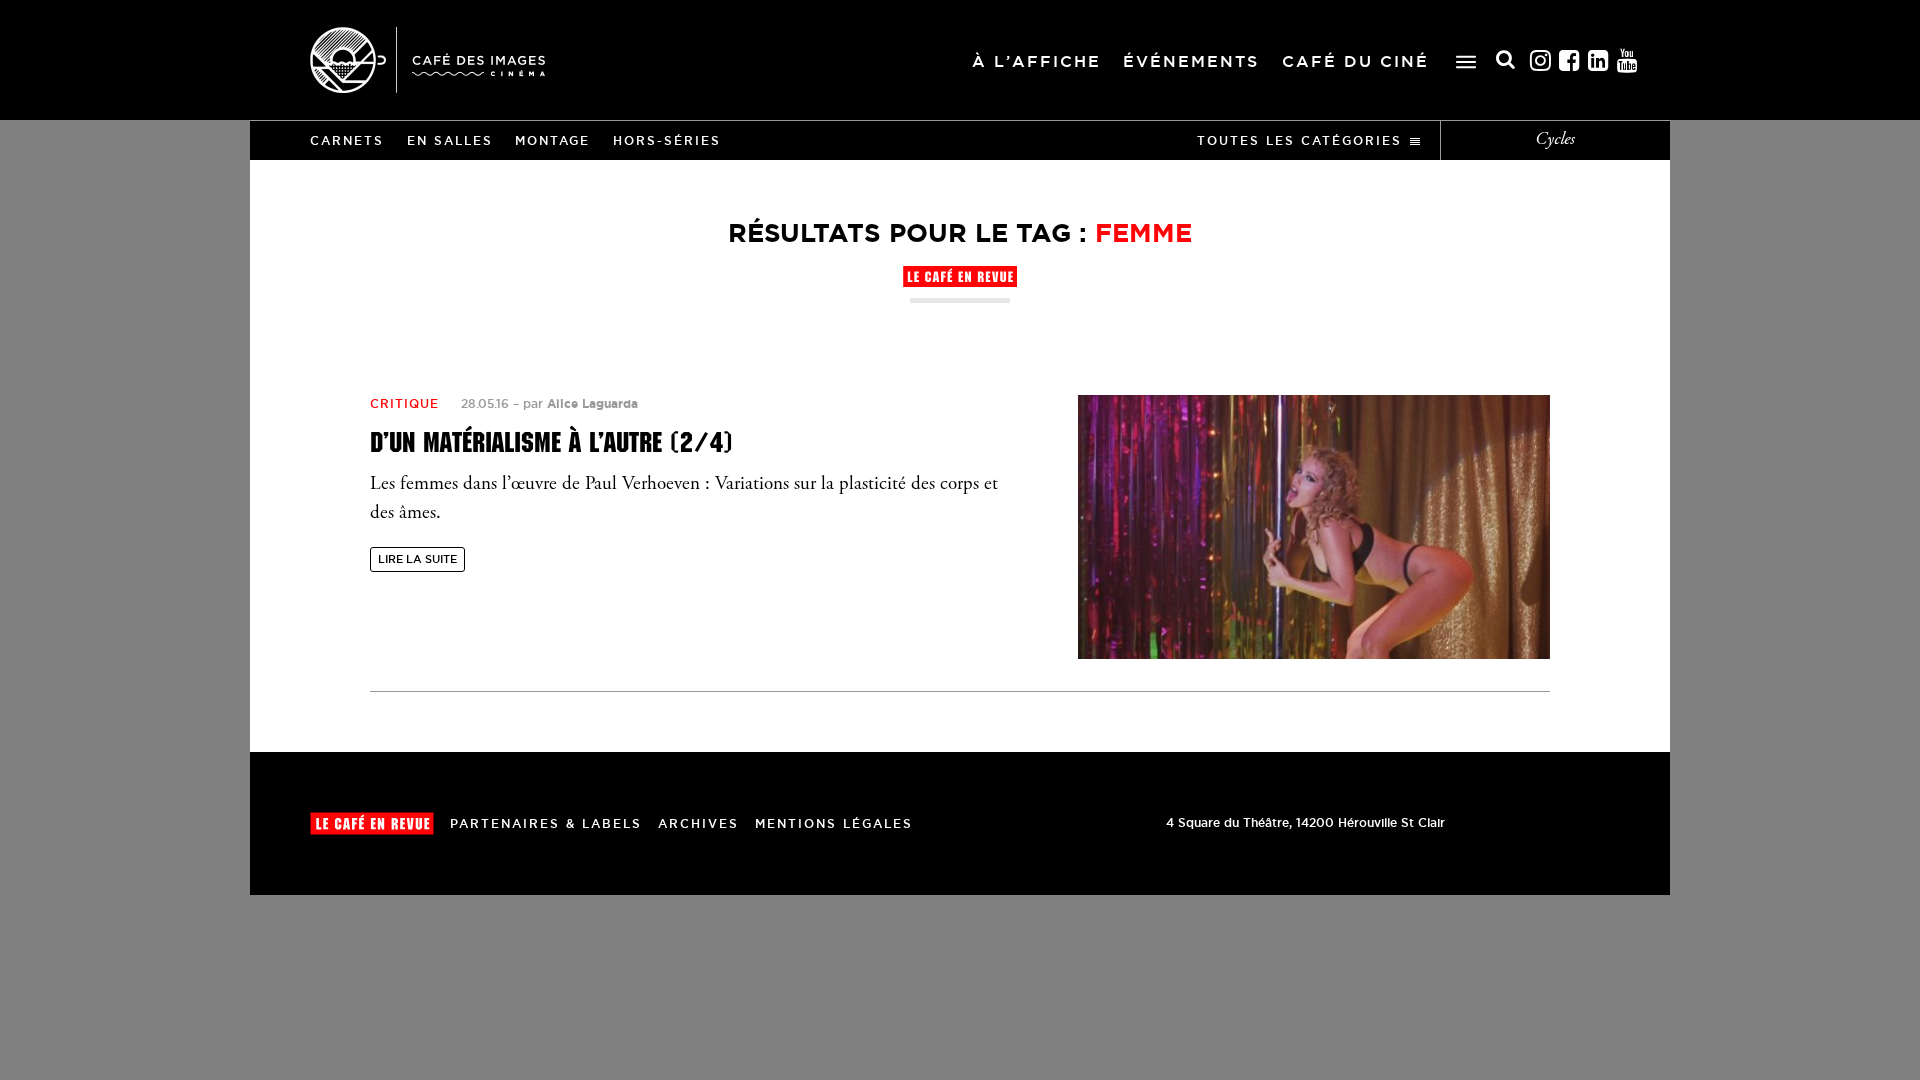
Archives (698, 823)
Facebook (1570, 60)
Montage (552, 140)
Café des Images (427, 60)
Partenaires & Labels (546, 823)
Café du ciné (1355, 61)
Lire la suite (417, 559)
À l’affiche (1036, 61)
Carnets (347, 140)
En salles (450, 140)
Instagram (1541, 60)
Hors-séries (667, 140)
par (580, 403)
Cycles (1555, 140)
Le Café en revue (372, 823)
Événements (1191, 61)
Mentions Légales (834, 823)
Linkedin (1599, 60)
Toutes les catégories (1299, 140)
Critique (404, 403)
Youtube (1628, 60)
